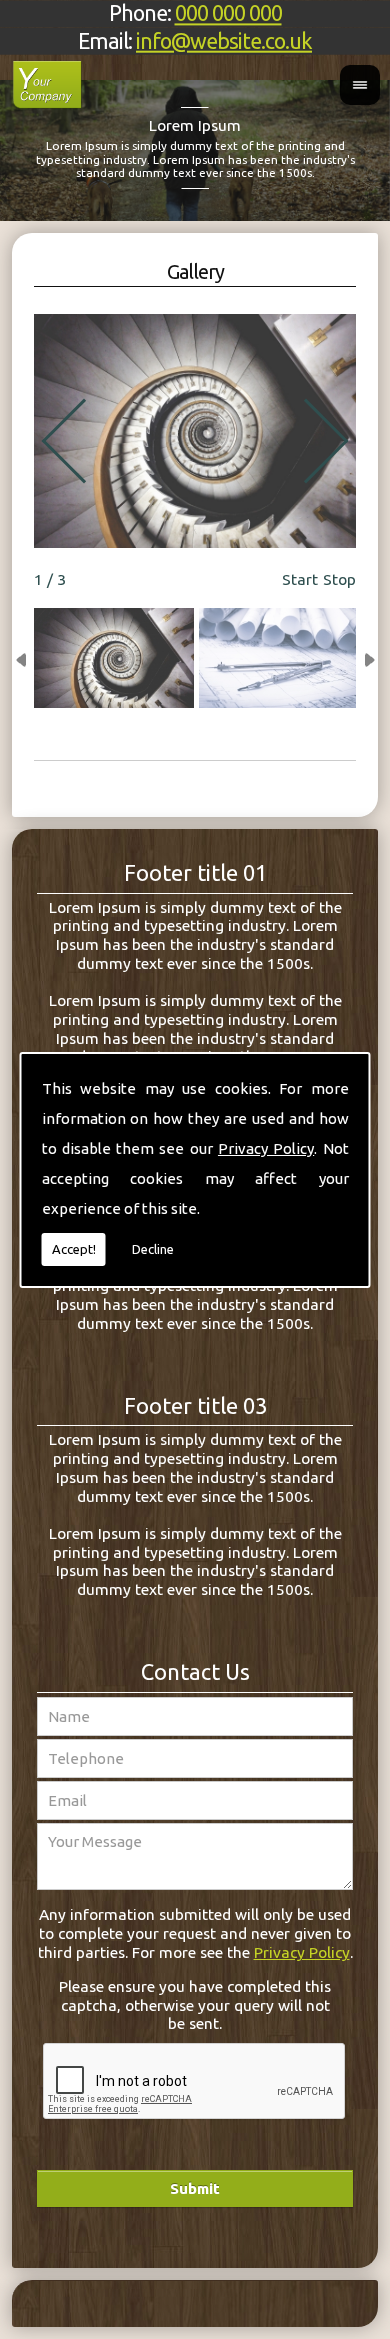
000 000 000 (228, 13)
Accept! (74, 1249)
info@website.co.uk (224, 40)
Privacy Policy (266, 1148)
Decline (153, 1249)
